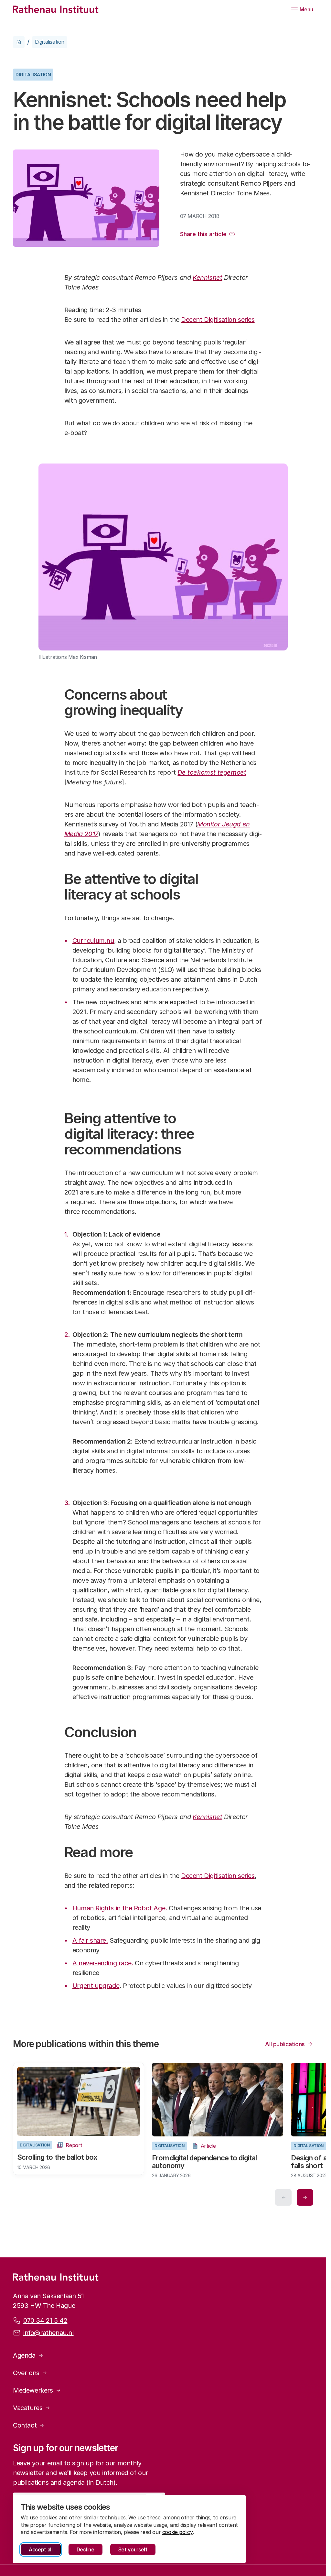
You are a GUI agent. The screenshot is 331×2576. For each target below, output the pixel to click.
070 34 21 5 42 (45, 2319)
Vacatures (28, 2407)
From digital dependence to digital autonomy (202, 2160)
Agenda (24, 2354)
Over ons (26, 2372)
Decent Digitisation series (218, 320)
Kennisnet (207, 278)
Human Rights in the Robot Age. (120, 1908)
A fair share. (90, 1940)
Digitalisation (50, 42)
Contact (25, 2424)
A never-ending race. (103, 1963)
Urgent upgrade (96, 1986)
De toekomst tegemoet (212, 772)
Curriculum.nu (93, 941)
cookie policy (177, 2532)
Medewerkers (33, 2389)
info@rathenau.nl (48, 2332)
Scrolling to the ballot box (57, 2156)
